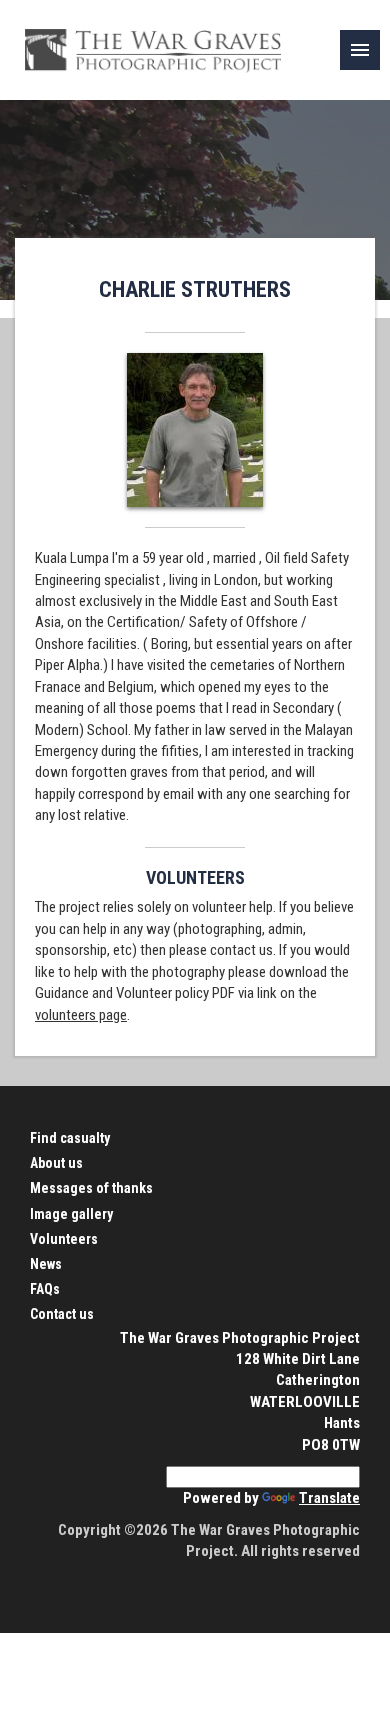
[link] (360, 50)
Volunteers (64, 1239)
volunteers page (81, 1015)
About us (56, 1163)
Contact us (62, 1314)
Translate (329, 1498)
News (46, 1264)
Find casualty (70, 1138)
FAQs (45, 1289)
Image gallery (71, 1214)
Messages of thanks (91, 1188)
